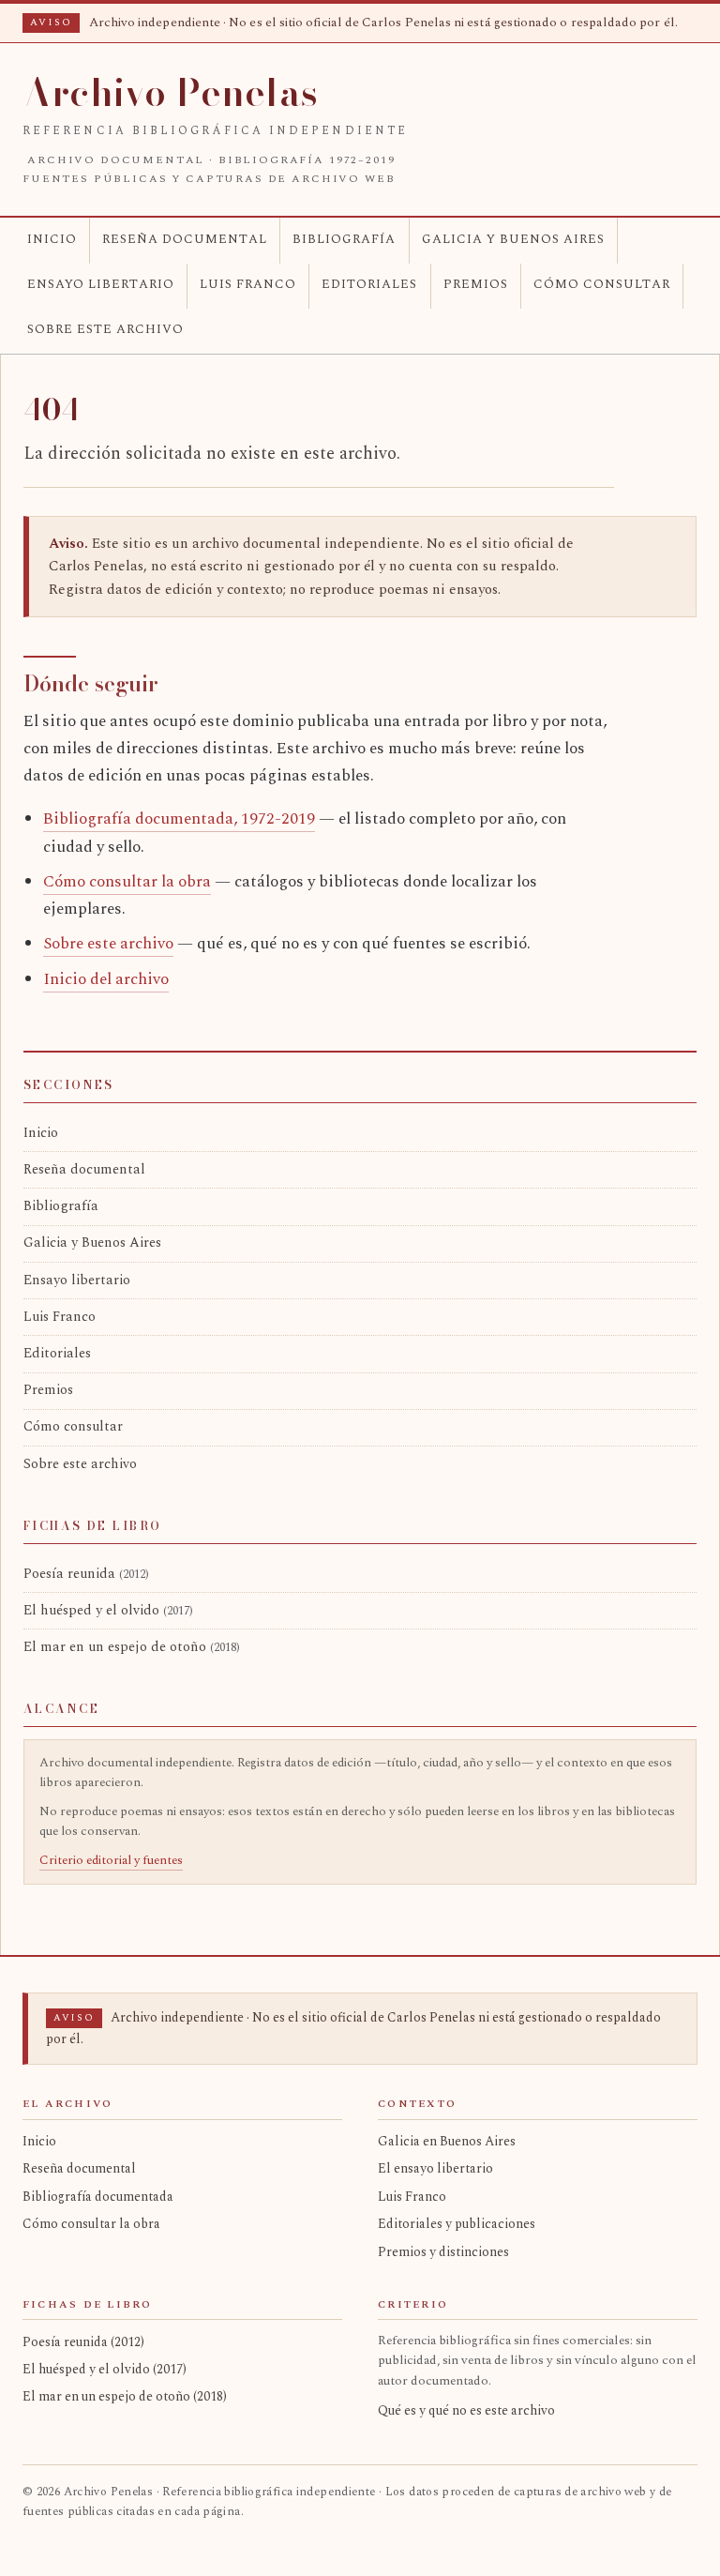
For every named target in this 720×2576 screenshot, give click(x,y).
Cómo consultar (602, 284)
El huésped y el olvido (108, 1611)
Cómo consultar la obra (127, 882)
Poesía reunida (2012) (83, 2342)
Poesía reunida (86, 1574)
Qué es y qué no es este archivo (466, 2410)
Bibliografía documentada (98, 2197)
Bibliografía (344, 239)
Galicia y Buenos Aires (513, 239)
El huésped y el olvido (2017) (105, 2369)
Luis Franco (248, 284)
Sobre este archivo (105, 329)
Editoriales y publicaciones (457, 2224)
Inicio (52, 239)
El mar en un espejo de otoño (132, 1647)
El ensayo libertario (435, 2168)
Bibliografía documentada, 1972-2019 (179, 819)
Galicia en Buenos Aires (447, 2141)
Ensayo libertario (101, 284)
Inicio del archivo (106, 979)
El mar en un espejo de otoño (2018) (125, 2396)
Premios (476, 284)
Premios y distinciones (443, 2252)
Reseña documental (185, 239)
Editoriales (369, 284)
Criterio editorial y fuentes (111, 1860)
